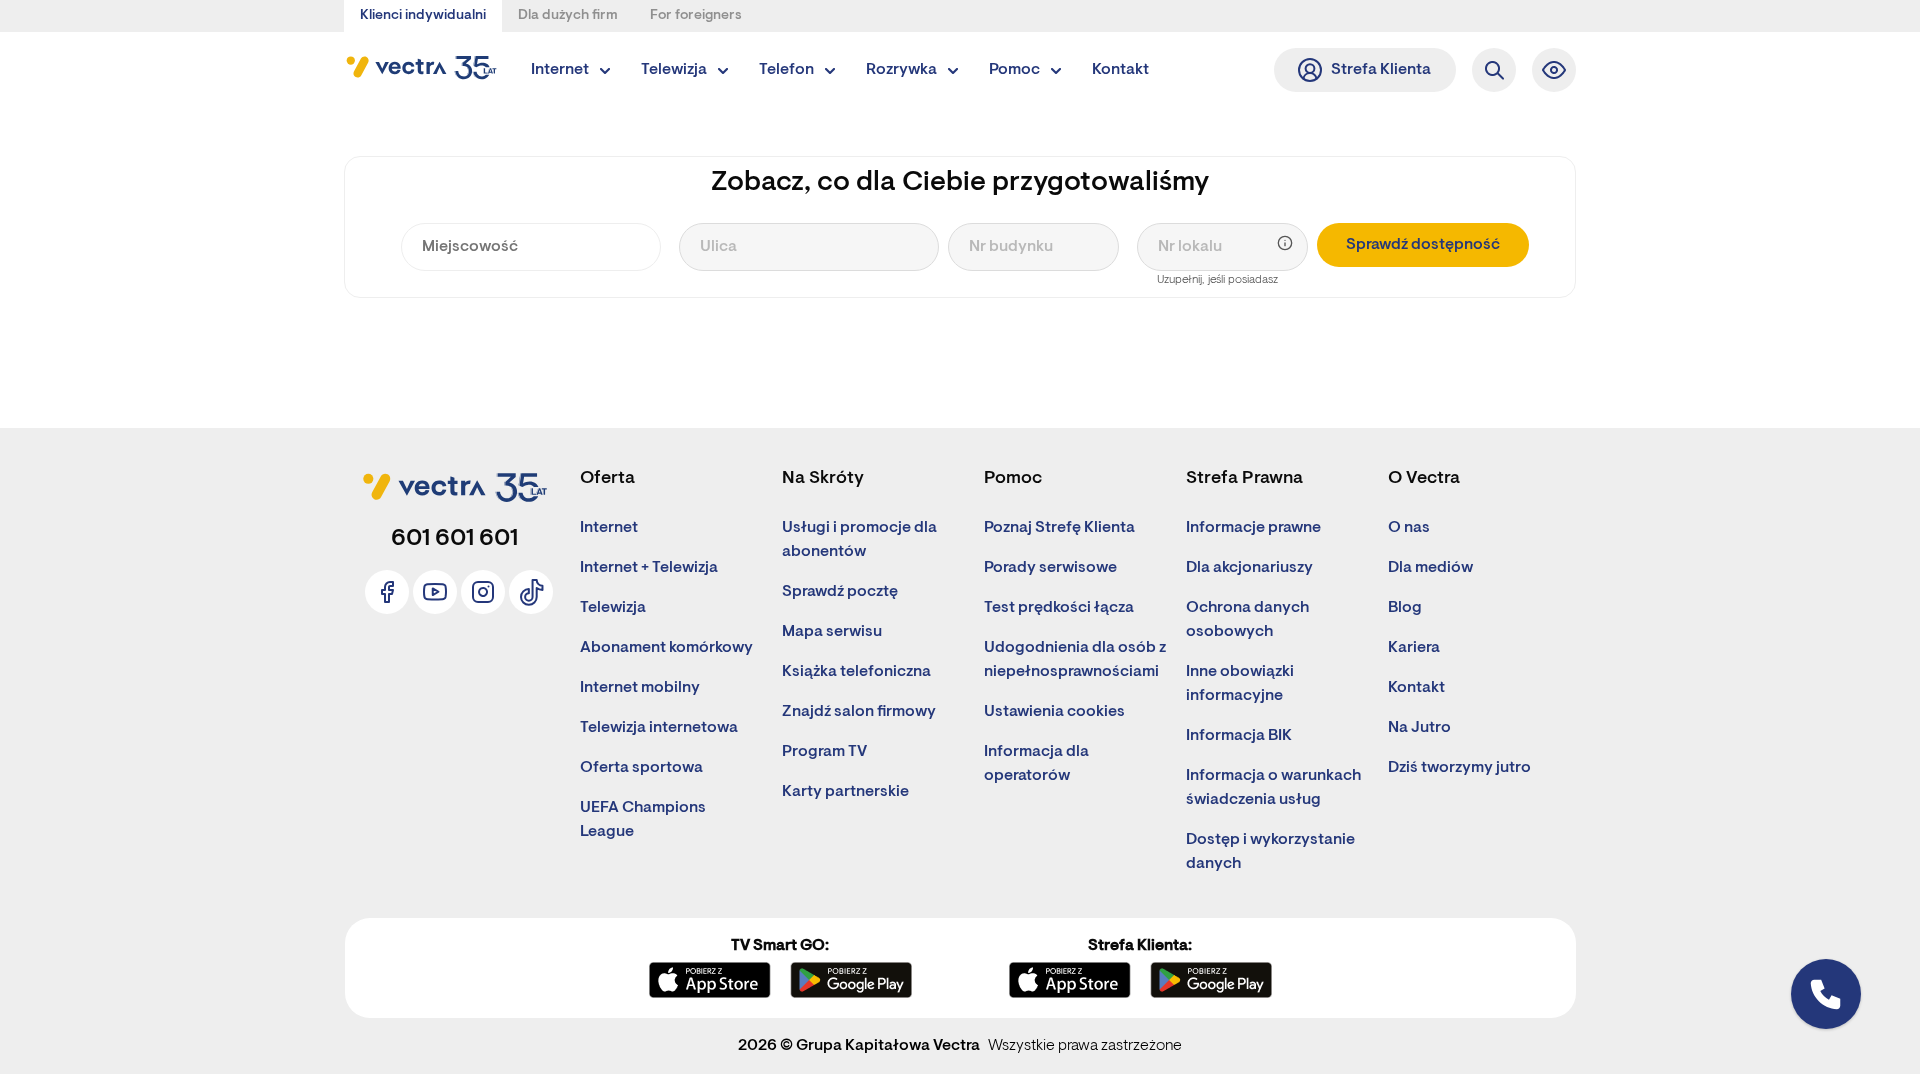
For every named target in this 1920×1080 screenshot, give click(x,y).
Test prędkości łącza (1059, 608)
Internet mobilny (640, 688)
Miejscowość (460, 212)
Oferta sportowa (641, 768)
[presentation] (531, 247)
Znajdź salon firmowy (859, 712)
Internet (609, 528)
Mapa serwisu (832, 632)
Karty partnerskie (845, 792)
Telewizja (613, 608)
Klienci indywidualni (423, 16)
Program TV (824, 752)
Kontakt (1416, 688)
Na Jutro (1419, 728)
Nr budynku (1001, 212)
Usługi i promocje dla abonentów (859, 540)
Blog (1405, 608)
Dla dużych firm (568, 16)
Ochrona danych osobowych (1247, 620)
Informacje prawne (1253, 528)
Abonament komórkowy (666, 648)
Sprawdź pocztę (840, 592)
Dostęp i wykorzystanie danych (1270, 852)
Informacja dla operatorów (1036, 764)
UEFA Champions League (643, 820)
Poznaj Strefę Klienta (1059, 528)
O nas (1409, 528)
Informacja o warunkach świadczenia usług (1273, 788)
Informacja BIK (1239, 736)
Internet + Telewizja (649, 568)
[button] (1554, 70)
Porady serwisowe (1050, 568)
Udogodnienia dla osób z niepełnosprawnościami (1075, 660)
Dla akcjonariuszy (1249, 568)
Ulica (714, 212)
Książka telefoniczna (856, 672)
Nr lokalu (1182, 212)
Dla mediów (1430, 568)
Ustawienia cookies (1054, 712)
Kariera (1414, 648)
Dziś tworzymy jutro (1459, 768)
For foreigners (696, 16)
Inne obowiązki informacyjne (1240, 684)
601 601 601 (454, 539)
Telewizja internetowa (659, 728)
